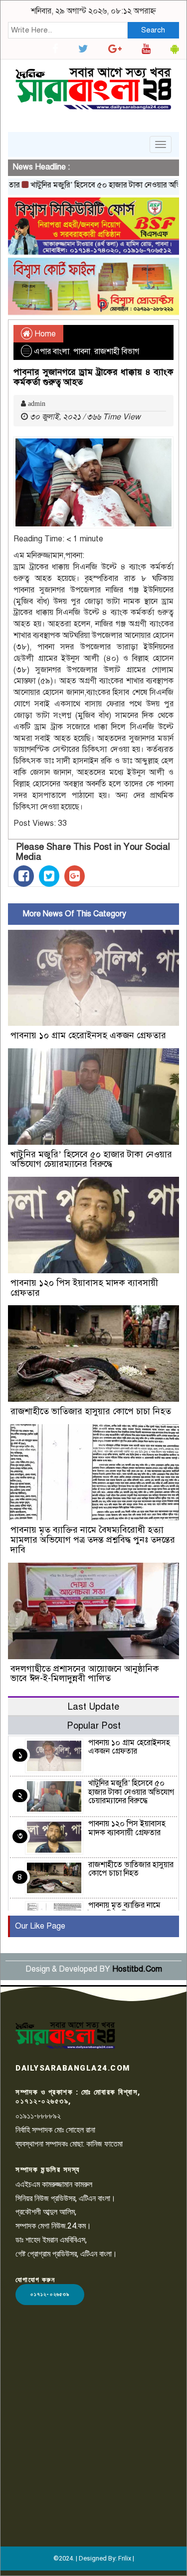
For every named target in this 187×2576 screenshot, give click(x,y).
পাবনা (82, 351)
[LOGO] (65, 2035)
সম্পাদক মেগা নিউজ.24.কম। (53, 2226)
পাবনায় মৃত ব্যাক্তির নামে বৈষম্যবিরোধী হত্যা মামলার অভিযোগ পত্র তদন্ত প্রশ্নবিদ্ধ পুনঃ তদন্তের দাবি (93, 1540)
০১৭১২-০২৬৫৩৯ (50, 2294)
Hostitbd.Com (137, 1969)
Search (153, 30)
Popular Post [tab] (94, 1725)
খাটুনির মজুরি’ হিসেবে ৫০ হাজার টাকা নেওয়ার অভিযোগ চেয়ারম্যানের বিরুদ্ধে (91, 1159)
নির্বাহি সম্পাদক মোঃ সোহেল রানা (55, 2130)
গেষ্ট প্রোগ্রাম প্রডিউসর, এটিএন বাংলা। (66, 2254)
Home (44, 334)
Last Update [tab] (93, 1706)
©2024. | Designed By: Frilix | (94, 2558)
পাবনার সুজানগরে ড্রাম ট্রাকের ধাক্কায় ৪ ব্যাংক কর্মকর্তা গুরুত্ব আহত (93, 377)
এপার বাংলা (52, 351)
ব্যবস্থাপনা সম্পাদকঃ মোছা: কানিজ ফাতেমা (69, 2144)
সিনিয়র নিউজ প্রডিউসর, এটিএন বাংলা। (66, 2198)
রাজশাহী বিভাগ (117, 351)
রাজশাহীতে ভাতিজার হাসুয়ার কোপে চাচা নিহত (91, 1411)
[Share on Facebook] (24, 876)
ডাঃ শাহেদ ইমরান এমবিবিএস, (51, 2240)
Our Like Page (40, 1926)
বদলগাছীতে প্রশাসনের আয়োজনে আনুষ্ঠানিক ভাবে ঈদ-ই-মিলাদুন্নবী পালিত (85, 1674)
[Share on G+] (75, 876)
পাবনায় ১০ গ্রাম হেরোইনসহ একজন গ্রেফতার (88, 1035)
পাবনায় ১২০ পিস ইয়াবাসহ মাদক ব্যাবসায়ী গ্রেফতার (84, 1288)
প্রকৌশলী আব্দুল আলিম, (46, 2212)
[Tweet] (49, 876)
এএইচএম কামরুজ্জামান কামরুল (54, 2184)
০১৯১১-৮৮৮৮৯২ (38, 2116)
